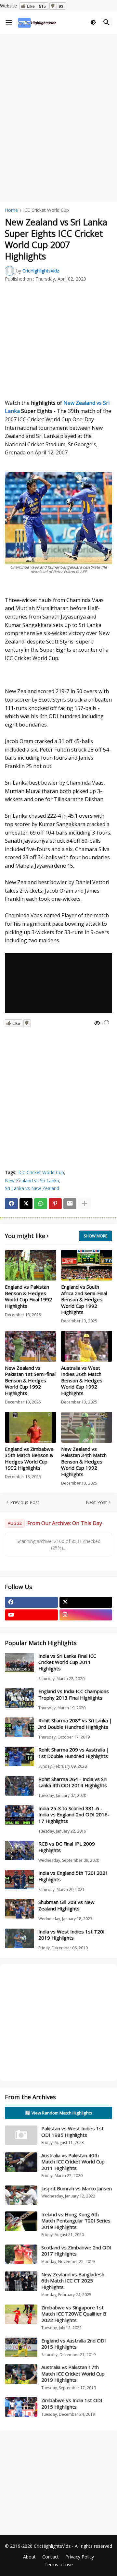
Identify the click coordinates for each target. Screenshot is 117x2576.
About (29, 2557)
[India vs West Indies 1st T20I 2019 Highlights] (19, 1938)
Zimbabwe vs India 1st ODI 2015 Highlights (72, 2403)
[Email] (70, 1204)
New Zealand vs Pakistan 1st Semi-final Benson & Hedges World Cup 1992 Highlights (30, 1381)
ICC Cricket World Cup (46, 211)
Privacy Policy (80, 2557)
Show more (96, 1236)
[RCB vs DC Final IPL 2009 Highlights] (19, 1850)
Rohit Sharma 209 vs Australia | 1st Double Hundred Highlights (74, 1753)
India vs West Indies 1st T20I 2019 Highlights (71, 1935)
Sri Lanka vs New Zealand (32, 1188)
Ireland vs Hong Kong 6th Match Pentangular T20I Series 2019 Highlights (76, 2221)
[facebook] (31, 1602)
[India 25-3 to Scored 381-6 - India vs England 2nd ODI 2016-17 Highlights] (19, 1815)
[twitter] (86, 1602)
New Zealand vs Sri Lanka (32, 1180)
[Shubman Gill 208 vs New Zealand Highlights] (19, 1909)
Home (11, 211)
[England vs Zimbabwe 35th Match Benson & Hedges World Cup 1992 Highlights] (31, 1427)
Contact (51, 2557)
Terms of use (59, 2564)
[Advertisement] (58, 99)
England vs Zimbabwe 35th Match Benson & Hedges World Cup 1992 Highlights (29, 1459)
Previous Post (25, 1502)
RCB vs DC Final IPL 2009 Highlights (67, 1847)
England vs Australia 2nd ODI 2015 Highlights (74, 2344)
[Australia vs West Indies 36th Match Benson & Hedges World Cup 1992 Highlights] (87, 1346)
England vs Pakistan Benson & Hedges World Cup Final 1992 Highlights (28, 1296)
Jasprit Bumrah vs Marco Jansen (77, 2188)
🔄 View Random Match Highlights (59, 2113)
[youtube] (31, 1615)
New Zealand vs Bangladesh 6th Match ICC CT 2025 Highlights (73, 2281)
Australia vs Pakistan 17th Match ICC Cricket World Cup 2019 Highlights (73, 2373)
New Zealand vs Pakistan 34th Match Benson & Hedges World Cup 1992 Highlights (84, 1462)
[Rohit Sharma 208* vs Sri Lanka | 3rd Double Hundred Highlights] (19, 1727)
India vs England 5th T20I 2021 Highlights (73, 1876)
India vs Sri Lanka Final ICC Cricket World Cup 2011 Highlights (67, 1662)
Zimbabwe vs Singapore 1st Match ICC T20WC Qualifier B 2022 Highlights (74, 2314)
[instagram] (86, 1615)
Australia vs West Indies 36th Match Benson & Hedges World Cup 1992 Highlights (82, 1381)
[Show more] (84, 1204)
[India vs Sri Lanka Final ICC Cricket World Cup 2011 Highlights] (19, 1663)
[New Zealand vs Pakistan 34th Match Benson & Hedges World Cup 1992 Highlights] (87, 1427)
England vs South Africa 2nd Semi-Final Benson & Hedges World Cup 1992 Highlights (84, 1300)
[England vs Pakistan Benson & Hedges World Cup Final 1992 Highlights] (31, 1265)
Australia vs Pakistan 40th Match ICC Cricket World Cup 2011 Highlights (73, 2162)
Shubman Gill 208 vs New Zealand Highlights (66, 1905)
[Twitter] (26, 1204)
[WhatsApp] (41, 1204)
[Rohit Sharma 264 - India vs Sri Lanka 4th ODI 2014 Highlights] (19, 1786)
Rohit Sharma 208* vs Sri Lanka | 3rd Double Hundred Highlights (75, 1724)
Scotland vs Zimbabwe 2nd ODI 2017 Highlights (76, 2251)
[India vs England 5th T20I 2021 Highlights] (19, 1880)
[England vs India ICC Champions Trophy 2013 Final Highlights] (19, 1698)
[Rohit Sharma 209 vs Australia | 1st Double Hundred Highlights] (19, 1756)
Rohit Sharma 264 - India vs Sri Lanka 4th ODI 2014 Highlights (73, 1782)
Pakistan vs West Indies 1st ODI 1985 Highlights (72, 2132)
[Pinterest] (55, 1204)
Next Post (96, 1502)
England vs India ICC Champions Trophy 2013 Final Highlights (74, 1695)
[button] (9, 23)
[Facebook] (11, 1204)
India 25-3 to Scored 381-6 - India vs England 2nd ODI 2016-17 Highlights (74, 1815)
